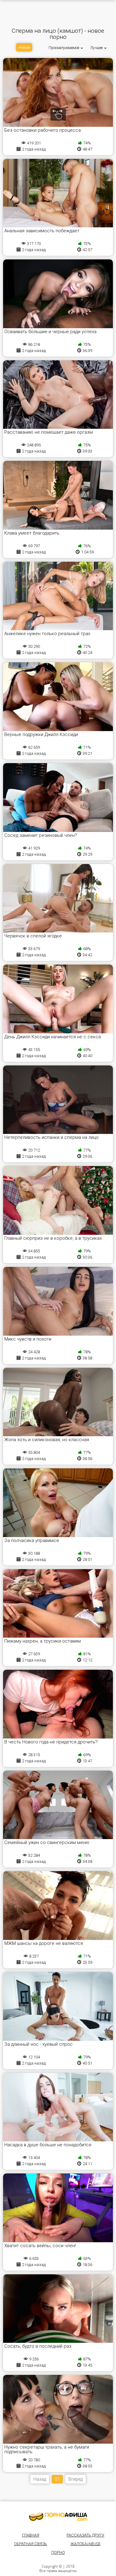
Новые (24, 48)
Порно (58, 2552)
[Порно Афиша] (58, 2517)
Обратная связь (30, 2544)
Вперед (75, 2479)
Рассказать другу (85, 2535)
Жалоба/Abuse (86, 2544)
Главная (31, 2535)
